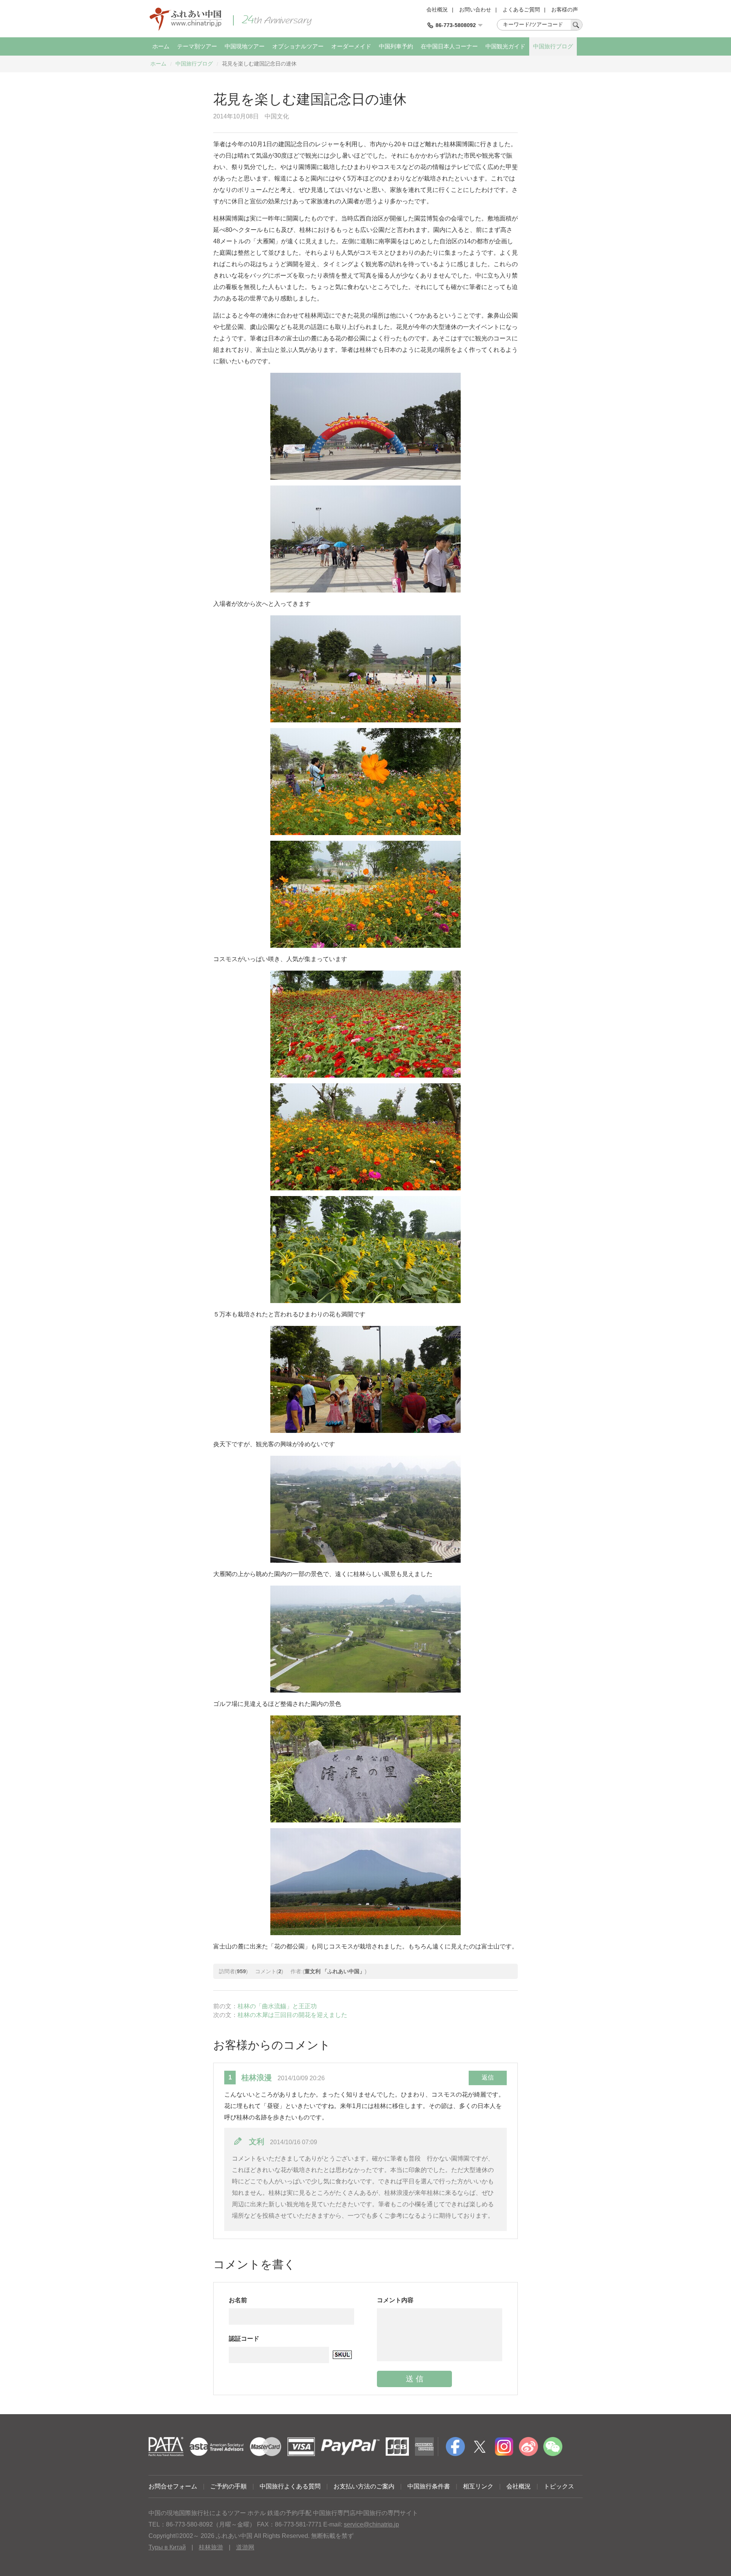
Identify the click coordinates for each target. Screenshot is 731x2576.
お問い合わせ (475, 10)
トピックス (559, 2486)
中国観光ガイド (505, 46)
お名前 (238, 2300)
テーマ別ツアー (197, 46)
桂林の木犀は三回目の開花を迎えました (292, 2015)
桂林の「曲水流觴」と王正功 (277, 2006)
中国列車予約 (396, 46)
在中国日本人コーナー (449, 46)
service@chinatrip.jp (371, 2524)
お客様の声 (565, 10)
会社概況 (437, 10)
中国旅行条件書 (429, 2486)
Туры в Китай (167, 2547)
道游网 (245, 2547)
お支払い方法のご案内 (364, 2486)
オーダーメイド (351, 46)
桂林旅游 (211, 2547)
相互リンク (478, 2486)
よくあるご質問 (521, 10)
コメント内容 (395, 2300)
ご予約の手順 (228, 2486)
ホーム (161, 46)
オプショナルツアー (298, 46)
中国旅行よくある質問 (290, 2486)
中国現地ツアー (245, 46)
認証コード (244, 2339)
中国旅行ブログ (553, 46)
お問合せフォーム (173, 2486)
